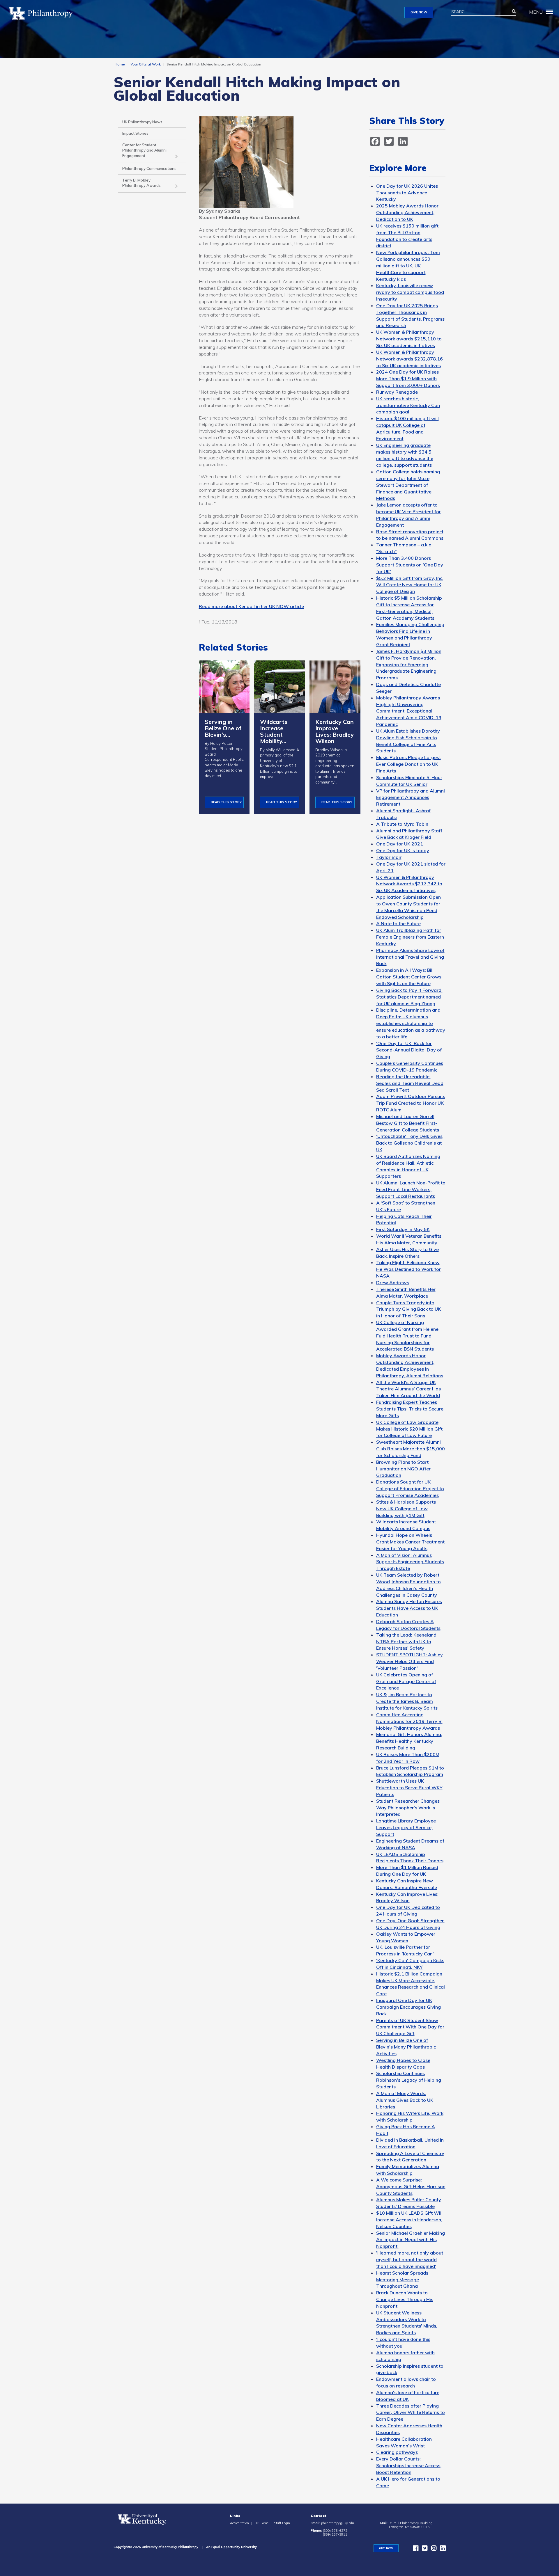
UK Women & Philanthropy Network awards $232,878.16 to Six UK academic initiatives (409, 359)
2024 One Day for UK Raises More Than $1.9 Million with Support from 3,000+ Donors (408, 379)
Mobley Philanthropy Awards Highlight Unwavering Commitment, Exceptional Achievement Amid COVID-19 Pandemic (409, 711)
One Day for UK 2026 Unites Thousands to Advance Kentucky (407, 193)
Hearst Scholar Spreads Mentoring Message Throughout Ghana (402, 2280)
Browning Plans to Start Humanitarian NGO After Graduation (403, 1469)
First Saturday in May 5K (403, 1229)
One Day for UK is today (403, 850)
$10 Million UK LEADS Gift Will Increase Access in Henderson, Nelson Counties (409, 2220)
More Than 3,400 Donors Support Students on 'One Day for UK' (410, 565)
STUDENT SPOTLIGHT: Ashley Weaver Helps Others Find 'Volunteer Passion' (409, 1661)
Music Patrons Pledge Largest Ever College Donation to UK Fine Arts (408, 764)
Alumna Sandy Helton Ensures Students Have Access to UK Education (409, 1608)
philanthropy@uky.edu (338, 2523)
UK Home (261, 2523)
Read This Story (226, 802)
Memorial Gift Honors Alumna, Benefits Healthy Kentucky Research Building (409, 1741)
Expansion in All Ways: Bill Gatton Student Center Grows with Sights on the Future (409, 977)
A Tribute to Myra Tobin (402, 824)
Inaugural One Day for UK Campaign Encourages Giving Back (408, 2007)
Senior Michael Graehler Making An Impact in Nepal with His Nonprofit (411, 2240)
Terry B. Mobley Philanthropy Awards (141, 183)
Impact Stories (135, 133)
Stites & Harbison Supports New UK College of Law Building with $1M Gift (406, 1509)
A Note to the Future (398, 923)
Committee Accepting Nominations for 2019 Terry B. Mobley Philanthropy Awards (409, 1721)
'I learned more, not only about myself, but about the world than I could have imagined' (410, 2259)
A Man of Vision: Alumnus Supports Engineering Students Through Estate (410, 1562)
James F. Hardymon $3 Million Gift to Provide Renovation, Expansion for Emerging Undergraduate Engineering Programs (409, 664)
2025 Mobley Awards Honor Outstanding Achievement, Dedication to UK (407, 212)
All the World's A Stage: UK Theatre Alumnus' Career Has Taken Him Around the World (408, 1389)
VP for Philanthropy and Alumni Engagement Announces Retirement (411, 797)
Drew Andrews (393, 1282)
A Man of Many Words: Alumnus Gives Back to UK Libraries (405, 2100)
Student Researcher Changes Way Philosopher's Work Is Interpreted (408, 1808)
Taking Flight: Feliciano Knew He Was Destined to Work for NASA (408, 1269)
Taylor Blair (389, 857)
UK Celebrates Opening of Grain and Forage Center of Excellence (406, 1681)
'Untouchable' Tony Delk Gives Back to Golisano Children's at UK (409, 1143)
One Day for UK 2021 (400, 844)
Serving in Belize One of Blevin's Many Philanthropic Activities (406, 2047)
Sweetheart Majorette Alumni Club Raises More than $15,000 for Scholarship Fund (411, 1449)
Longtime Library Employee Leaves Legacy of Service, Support (406, 1827)
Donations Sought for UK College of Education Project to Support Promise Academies (410, 1488)
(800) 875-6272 (335, 2531)
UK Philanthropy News (142, 122)
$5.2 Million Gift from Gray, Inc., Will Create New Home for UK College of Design (410, 585)
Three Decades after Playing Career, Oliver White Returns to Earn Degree (411, 2412)
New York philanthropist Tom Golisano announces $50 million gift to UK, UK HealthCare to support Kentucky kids (408, 265)
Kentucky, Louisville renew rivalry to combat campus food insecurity (410, 292)
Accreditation (239, 2523)
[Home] (43, 13)
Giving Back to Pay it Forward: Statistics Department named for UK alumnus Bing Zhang (409, 997)
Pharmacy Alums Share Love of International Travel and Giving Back (410, 957)
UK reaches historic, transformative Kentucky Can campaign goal (408, 405)
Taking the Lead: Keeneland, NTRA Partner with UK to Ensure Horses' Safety (407, 1641)
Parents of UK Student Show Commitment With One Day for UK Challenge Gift (410, 2027)
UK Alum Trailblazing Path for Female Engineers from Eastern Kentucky (410, 937)
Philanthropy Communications (149, 168)
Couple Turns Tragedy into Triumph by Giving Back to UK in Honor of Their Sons (408, 1309)
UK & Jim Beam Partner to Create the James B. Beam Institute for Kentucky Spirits (407, 1701)
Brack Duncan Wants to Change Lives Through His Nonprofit (405, 2299)
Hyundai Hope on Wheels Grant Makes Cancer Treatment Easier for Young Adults (410, 1542)
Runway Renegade (397, 392)
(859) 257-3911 (335, 2534)
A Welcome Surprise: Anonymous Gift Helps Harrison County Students (411, 2186)
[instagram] (432, 2549)
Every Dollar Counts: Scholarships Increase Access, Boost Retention (409, 2465)
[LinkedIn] (441, 2549)
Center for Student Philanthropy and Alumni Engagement (144, 150)
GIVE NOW (419, 12)
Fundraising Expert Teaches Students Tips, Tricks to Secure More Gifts (410, 1409)
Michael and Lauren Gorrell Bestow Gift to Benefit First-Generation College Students (408, 1123)
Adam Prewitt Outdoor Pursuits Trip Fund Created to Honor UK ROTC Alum (411, 1103)
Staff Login (282, 2523)
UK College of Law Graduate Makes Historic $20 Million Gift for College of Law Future (409, 1429)
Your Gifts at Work (146, 64)
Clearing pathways (397, 2452)
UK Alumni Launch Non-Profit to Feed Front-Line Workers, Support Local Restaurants (411, 1189)
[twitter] (423, 2549)
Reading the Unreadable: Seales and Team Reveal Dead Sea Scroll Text (410, 1083)
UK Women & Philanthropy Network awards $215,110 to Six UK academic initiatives (409, 339)
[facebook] (414, 2549)
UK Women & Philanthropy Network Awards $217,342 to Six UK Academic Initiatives (409, 884)
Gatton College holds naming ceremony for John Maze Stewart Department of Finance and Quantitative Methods (408, 485)
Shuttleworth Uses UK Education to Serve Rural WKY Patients (409, 1788)
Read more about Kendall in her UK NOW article (251, 606)
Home (120, 64)
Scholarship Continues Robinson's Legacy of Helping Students (409, 2080)
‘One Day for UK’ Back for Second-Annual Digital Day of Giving (409, 1050)
